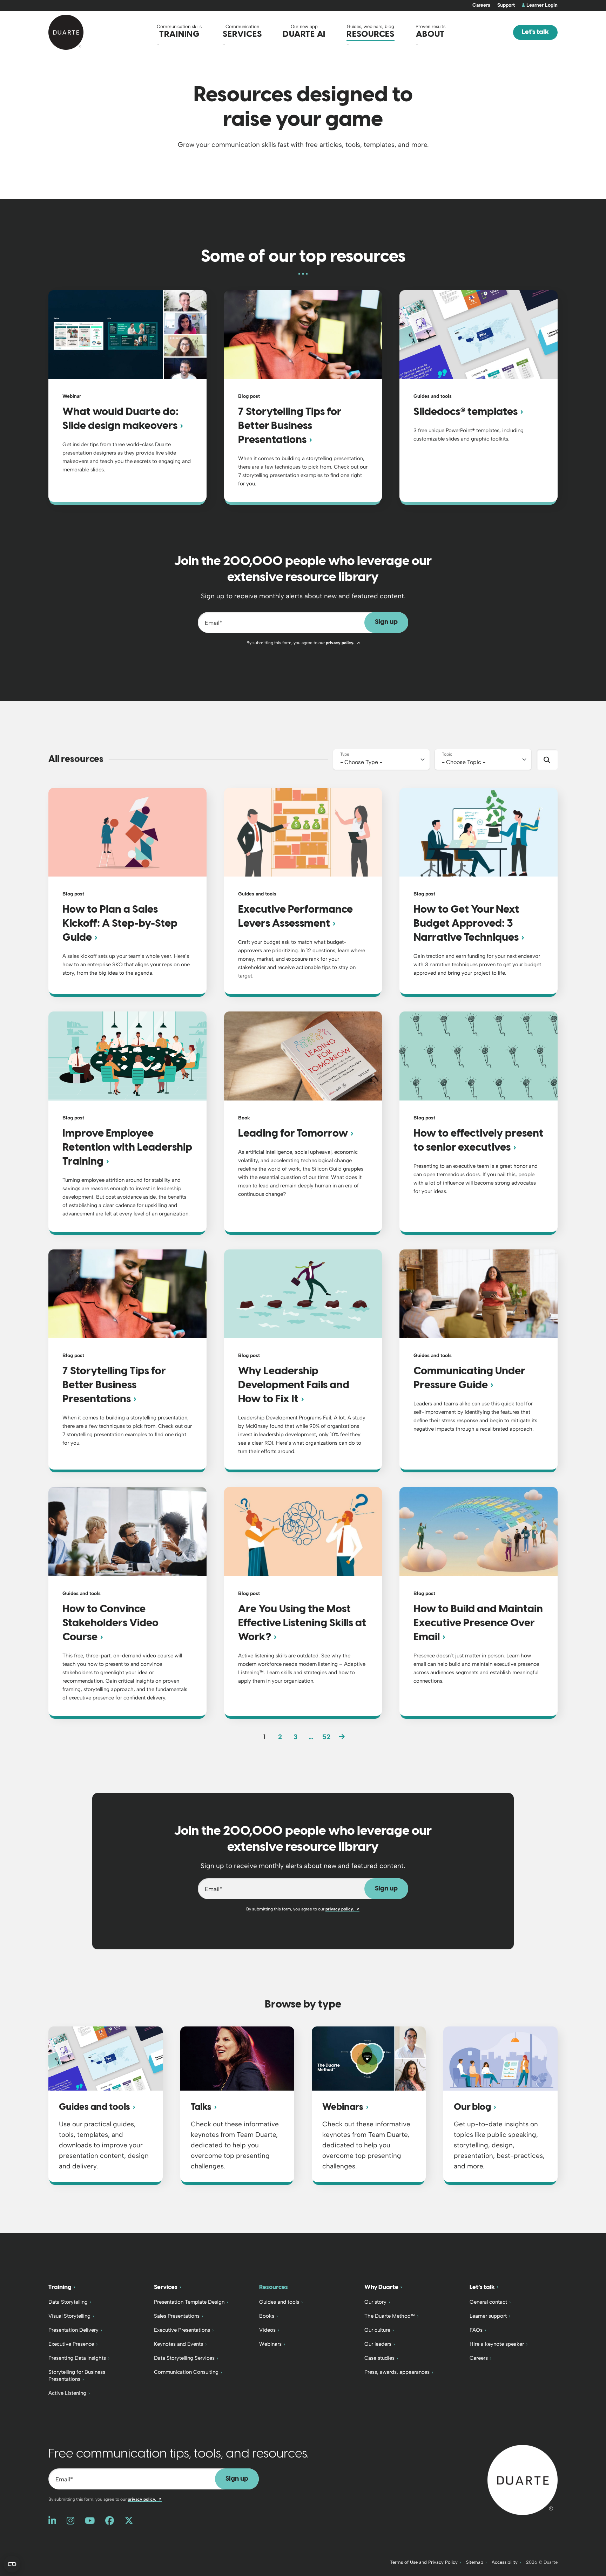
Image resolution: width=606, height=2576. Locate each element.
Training (60, 2287)
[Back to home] (523, 2479)
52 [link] (326, 1737)
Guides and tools (279, 2302)
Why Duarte (381, 2287)
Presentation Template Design (189, 2302)
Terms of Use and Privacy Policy (424, 2562)
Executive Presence (71, 2344)
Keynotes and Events (179, 2344)
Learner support (488, 2316)
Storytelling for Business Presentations (77, 2376)
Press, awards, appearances (397, 2372)
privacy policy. (343, 643)
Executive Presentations (182, 2330)
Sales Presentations (177, 2316)
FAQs (476, 2330)
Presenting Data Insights (77, 2358)
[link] (342, 1737)
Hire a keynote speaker (497, 2344)
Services (166, 2287)
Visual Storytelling (69, 2316)
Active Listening (67, 2393)
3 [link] (295, 1737)
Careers (481, 5)
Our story (375, 2302)
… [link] (311, 1737)
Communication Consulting (186, 2372)
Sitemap (475, 2562)
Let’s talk (482, 2287)
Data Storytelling (68, 2302)
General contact (488, 2302)
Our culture (377, 2330)
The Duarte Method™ (390, 2316)
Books (267, 2316)
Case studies (379, 2358)
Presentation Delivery (73, 2330)
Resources (274, 2287)
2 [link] (280, 1737)
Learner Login (542, 5)
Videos (267, 2330)
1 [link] (264, 1737)
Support (506, 5)
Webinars (270, 2344)
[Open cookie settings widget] (12, 2564)
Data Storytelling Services (184, 2358)
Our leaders (378, 2344)
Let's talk (535, 32)
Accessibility (505, 2562)
